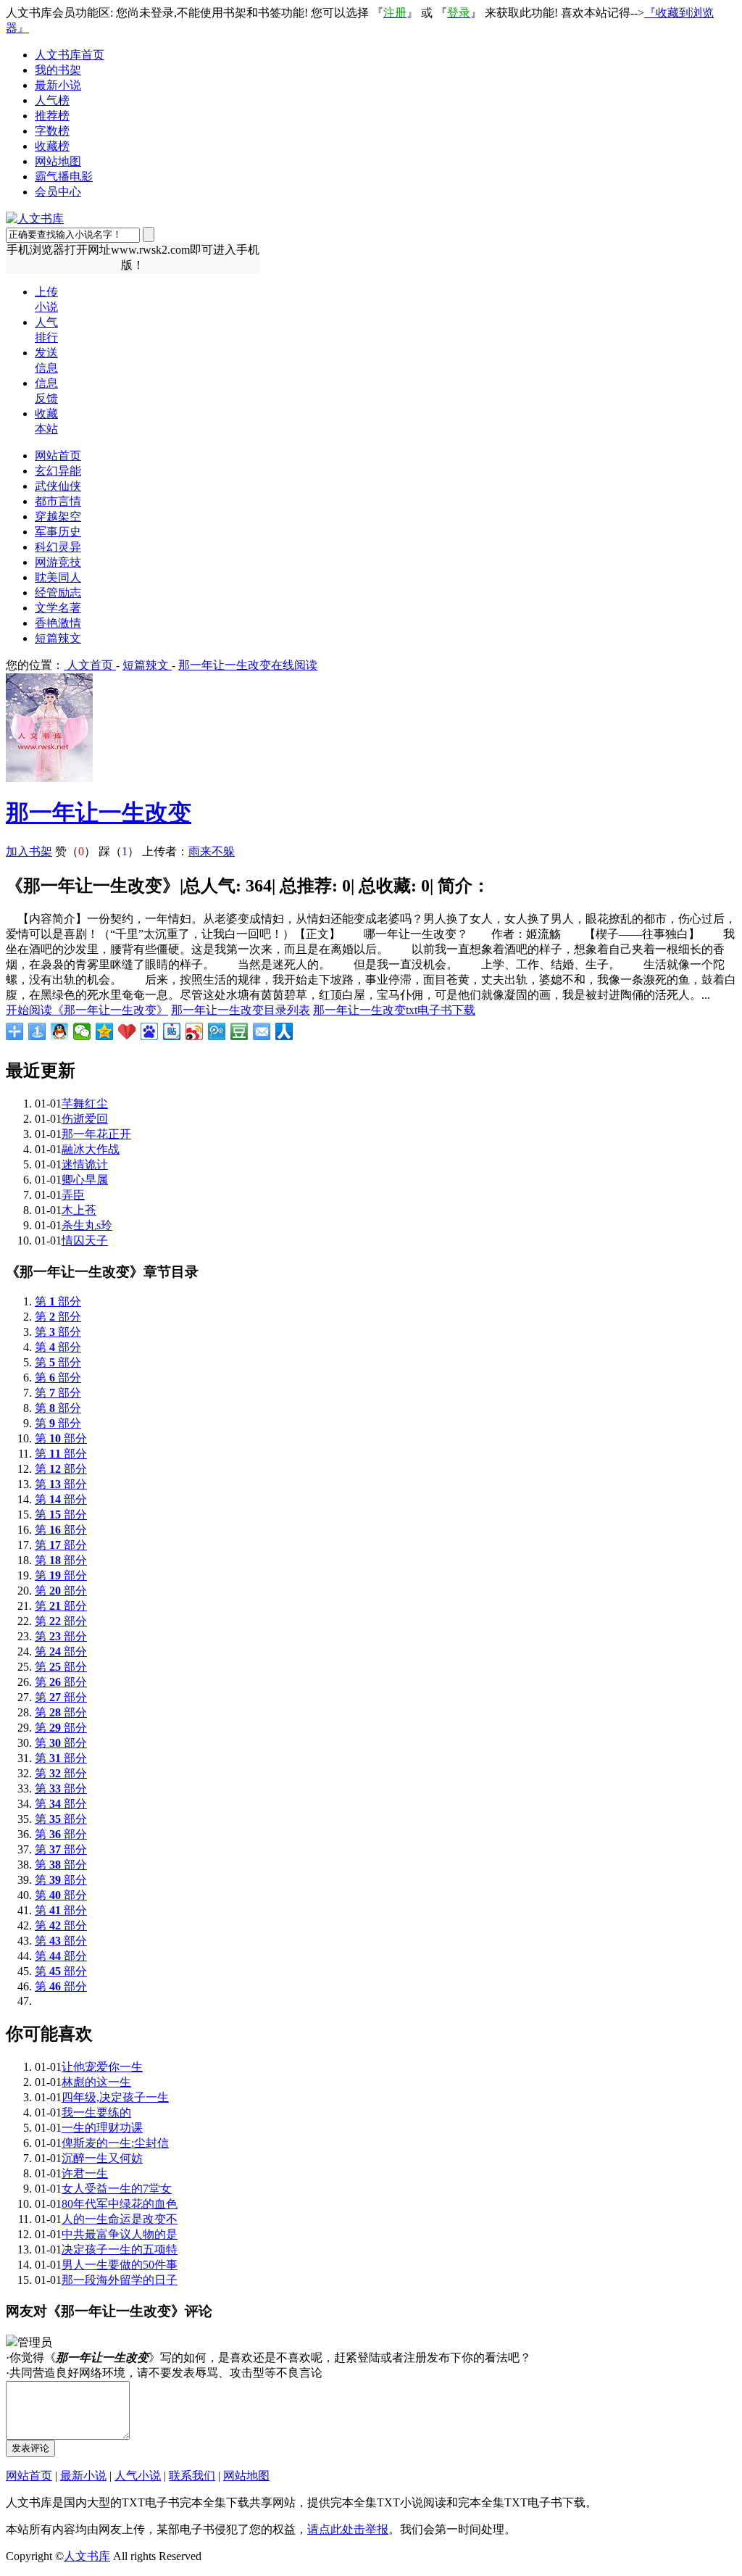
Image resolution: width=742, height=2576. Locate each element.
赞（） (75, 851)
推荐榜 (52, 116)
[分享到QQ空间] (105, 1031)
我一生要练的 (96, 2112)
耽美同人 (58, 577)
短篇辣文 (58, 638)
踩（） (119, 851)
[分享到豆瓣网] (239, 1031)
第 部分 (58, 1301)
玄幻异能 (58, 471)
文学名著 (58, 608)
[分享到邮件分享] (262, 1031)
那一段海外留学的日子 (120, 2280)
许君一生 (85, 2173)
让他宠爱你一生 (102, 2067)
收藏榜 (52, 146)
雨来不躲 (212, 851)
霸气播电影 (64, 176)
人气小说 (138, 2476)
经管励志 (58, 593)
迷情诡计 (85, 1164)
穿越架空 (58, 516)
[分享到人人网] (284, 1031)
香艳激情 (58, 623)
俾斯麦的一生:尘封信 (115, 2143)
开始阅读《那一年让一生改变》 (87, 1010)
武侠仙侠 (58, 486)
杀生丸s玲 (87, 1225)
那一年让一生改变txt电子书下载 (394, 1010)
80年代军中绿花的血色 (120, 2204)
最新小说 (58, 85)
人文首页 (90, 665)
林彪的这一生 (96, 2082)
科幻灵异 (58, 547)
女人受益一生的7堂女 (117, 2189)
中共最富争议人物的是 (120, 2234)
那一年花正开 (96, 1134)
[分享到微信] (82, 1031)
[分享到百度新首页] (150, 1031)
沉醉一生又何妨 (102, 2158)
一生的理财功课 (102, 2128)
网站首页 (58, 456)
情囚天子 (85, 1241)
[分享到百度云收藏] (127, 1031)
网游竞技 (58, 562)
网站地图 (58, 161)
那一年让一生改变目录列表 (241, 1010)
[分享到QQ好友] (60, 1031)
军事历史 (58, 532)
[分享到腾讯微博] (217, 1031)
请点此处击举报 (348, 2529)
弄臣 (73, 1195)
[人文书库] (35, 219)
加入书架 (29, 851)
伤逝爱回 (85, 1119)
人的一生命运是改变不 (120, 2219)
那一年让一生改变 (99, 813)
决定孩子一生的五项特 (120, 2249)
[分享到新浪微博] (195, 1031)
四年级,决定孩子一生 (115, 2097)
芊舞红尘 (85, 1104)
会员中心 (58, 192)
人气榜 (52, 100)
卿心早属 (85, 1180)
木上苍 (79, 1210)
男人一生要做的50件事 (120, 2265)
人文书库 (87, 2556)
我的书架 (58, 70)
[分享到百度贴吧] (172, 1031)
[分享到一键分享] (37, 1031)
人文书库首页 (70, 55)
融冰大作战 (91, 1149)
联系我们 (192, 2476)
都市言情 (58, 501)
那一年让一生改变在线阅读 (248, 665)
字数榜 (52, 131)
